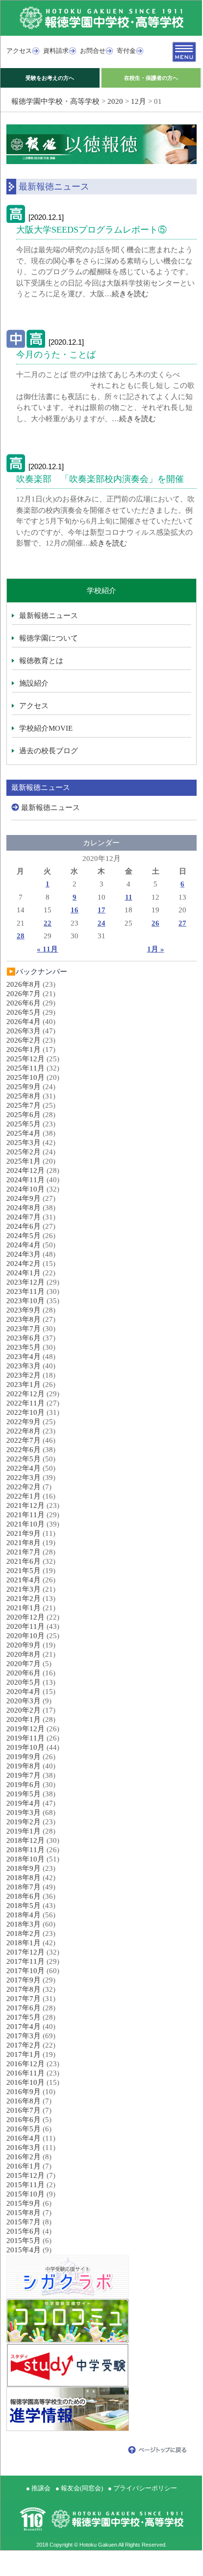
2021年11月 (25, 1515)
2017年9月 (24, 1980)
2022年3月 (24, 1478)
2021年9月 (24, 1533)
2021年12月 (25, 1505)
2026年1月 (24, 1049)
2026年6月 (24, 1003)
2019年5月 (24, 1794)
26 (155, 923)
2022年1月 (24, 1496)
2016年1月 (24, 2166)
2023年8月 (24, 1319)
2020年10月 (25, 1636)
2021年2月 (24, 1598)
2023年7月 (24, 1329)
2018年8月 (24, 1878)
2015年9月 (24, 2203)
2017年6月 (24, 2008)
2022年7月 (24, 1440)
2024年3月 (24, 1254)
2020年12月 (25, 1617)
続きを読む (130, 294)
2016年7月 (24, 2110)
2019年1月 (24, 1831)
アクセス (19, 51)
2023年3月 (24, 1366)
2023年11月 (25, 1291)
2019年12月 (25, 1729)
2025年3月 (24, 1143)
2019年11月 (25, 1738)
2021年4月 (24, 1580)
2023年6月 (24, 1338)
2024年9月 (24, 1198)
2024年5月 (24, 1236)
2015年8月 (24, 2213)
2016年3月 (24, 2147)
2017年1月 (24, 2054)
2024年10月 (25, 1189)
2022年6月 (24, 1450)
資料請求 (56, 51)
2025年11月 (25, 1068)
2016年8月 (24, 2101)
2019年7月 (24, 1775)
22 (48, 923)
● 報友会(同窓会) (79, 2488)
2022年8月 (24, 1431)
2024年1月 (24, 1273)
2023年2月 (24, 1375)
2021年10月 (25, 1524)
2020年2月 (24, 1710)
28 (21, 936)
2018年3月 (24, 1924)
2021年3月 (24, 1589)
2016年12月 (25, 2064)
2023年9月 (24, 1310)
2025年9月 (24, 1087)
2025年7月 (24, 1105)
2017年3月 (24, 2036)
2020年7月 (24, 1664)
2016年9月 (24, 2092)
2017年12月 (25, 1952)
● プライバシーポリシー (142, 2488)
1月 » (156, 949)
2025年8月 (24, 1096)
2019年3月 (24, 1813)
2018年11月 (25, 1850)
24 (101, 923)
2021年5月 (24, 1571)
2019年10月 (25, 1747)
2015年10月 (25, 2194)
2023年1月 (24, 1384)
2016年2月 (24, 2157)
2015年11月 (25, 2185)
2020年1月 (24, 1719)
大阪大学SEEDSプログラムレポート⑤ (91, 230)
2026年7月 (24, 994)
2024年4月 (24, 1245)
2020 (115, 101)
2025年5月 (24, 1124)
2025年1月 (24, 1161)
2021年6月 (24, 1561)
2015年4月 (24, 2250)
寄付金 (126, 51)
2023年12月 (25, 1282)
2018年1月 (24, 1943)
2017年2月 (24, 2045)
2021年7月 (24, 1552)
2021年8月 (24, 1543)
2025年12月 (25, 1059)
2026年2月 (24, 1040)
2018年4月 (24, 1915)
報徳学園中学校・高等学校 (55, 101)
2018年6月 (24, 1896)
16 (75, 910)
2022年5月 (24, 1459)
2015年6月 (24, 2231)
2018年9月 (24, 1868)
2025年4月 (24, 1133)
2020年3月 (24, 1701)
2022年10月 (25, 1412)
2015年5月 (24, 2241)
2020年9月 (24, 1645)
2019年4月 (24, 1803)
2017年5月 (24, 2017)
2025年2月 (24, 1152)
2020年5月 (24, 1682)
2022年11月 (25, 1403)
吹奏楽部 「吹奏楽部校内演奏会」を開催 (100, 479)
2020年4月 (24, 1692)
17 (101, 910)
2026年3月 (24, 1031)
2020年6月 (24, 1673)
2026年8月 (24, 984)
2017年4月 (24, 2027)
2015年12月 (25, 2175)
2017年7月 (24, 1999)
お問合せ (93, 51)
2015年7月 (24, 2222)
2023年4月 (24, 1357)
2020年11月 (25, 1626)
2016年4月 (24, 2138)
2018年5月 (24, 1906)
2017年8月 (24, 1989)
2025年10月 (25, 1077)
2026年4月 (24, 1022)
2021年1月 (24, 1608)
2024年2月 (24, 1264)
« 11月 (47, 949)
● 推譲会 (38, 2488)
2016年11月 (25, 2073)
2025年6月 (24, 1115)
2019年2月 (24, 1822)
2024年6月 (24, 1226)
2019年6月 (24, 1785)
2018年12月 (25, 1840)
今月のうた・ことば (56, 355)
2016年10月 (25, 2082)
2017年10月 (25, 1971)
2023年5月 (24, 1347)
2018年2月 (24, 1933)
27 (182, 923)
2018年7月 (24, 1887)
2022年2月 (24, 1487)
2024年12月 (25, 1170)
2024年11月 (25, 1180)
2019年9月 (24, 1757)
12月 (139, 101)
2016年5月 (24, 2129)
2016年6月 (24, 2120)
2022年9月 (24, 1422)
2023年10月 (25, 1301)
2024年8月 (24, 1208)
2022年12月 (25, 1394)
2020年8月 (24, 1654)
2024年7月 (24, 1217)
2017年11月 (25, 1961)
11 (129, 897)
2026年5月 (24, 1012)
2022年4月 (24, 1468)
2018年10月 (25, 1859)
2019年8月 (24, 1766)
